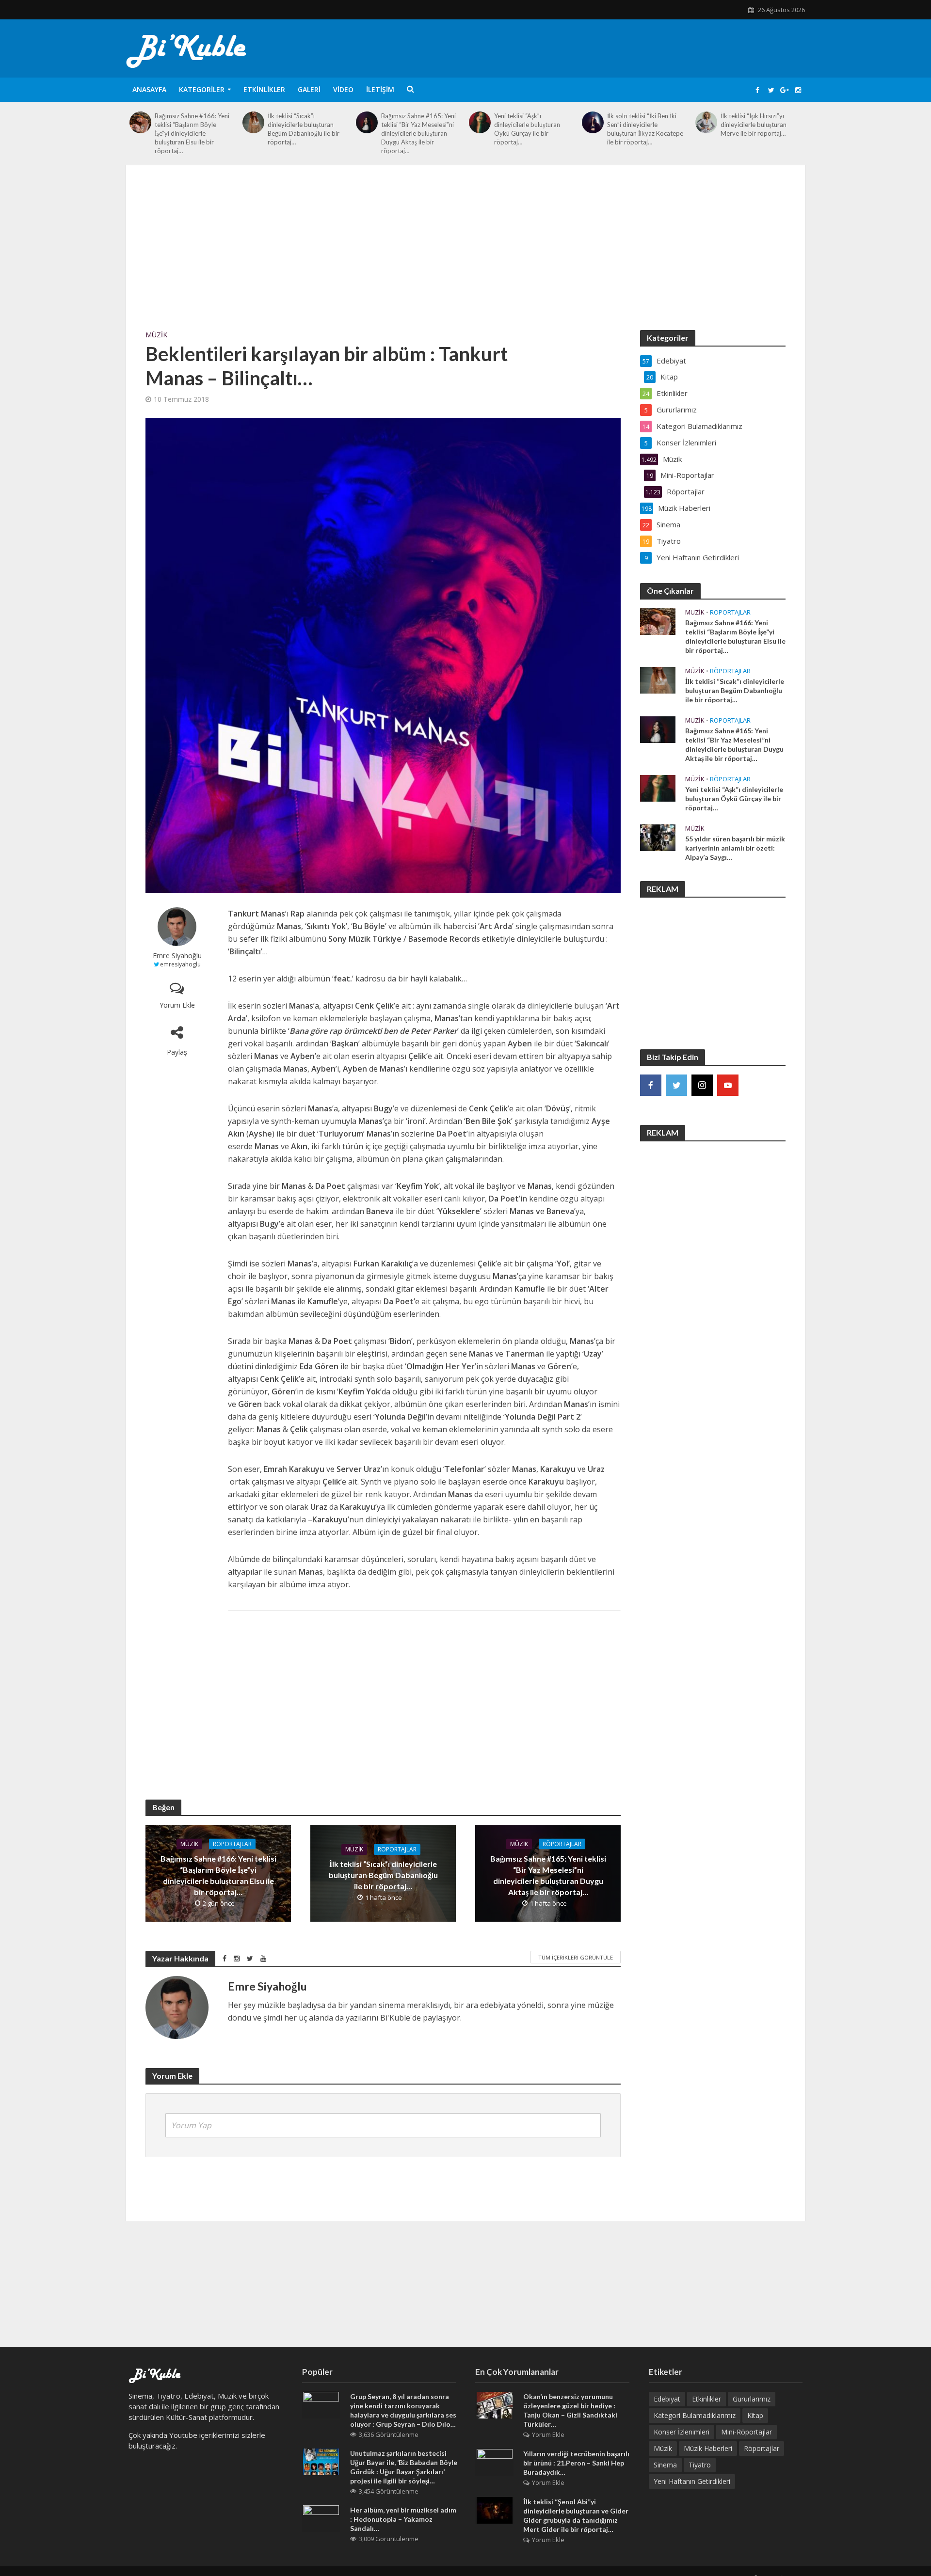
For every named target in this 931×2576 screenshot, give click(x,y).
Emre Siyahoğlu (177, 956)
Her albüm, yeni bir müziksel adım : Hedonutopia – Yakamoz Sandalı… (403, 2519)
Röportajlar (232, 1844)
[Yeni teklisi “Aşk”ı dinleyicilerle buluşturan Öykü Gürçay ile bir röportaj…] (480, 122)
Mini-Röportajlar (746, 2432)
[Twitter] (676, 1085)
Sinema (665, 2465)
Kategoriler (202, 89)
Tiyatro (700, 2465)
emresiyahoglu (180, 964)
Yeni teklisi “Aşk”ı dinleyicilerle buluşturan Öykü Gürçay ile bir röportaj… (527, 129)
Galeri (309, 89)
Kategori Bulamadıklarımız (695, 2415)
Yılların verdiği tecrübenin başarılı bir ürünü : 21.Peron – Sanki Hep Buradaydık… (576, 2463)
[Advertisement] (465, 257)
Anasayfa (149, 89)
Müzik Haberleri (708, 2448)
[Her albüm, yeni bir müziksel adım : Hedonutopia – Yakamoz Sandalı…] (321, 2518)
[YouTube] (728, 1085)
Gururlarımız (752, 2399)
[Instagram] (702, 1085)
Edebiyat (667, 2399)
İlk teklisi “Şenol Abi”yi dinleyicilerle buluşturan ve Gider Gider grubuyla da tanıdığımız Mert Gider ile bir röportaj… (576, 2515)
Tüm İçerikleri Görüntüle (576, 1957)
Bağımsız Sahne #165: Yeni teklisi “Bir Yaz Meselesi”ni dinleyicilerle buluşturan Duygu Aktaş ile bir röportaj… (418, 133)
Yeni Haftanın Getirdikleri (692, 2481)
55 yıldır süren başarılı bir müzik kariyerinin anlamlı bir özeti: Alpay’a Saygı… (735, 848)
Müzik (156, 335)
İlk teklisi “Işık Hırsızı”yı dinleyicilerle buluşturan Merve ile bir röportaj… (754, 125)
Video (343, 89)
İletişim (380, 89)
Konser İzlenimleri (682, 2432)
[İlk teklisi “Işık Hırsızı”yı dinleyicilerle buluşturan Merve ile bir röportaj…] (706, 122)
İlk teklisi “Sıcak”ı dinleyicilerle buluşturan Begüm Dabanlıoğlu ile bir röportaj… (304, 129)
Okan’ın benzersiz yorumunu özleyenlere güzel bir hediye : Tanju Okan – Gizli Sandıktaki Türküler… (570, 2410)
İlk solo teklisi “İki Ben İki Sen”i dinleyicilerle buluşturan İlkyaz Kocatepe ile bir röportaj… (645, 129)
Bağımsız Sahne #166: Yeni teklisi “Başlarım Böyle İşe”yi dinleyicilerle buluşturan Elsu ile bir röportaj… (192, 133)
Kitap (755, 2415)
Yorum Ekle (177, 1005)
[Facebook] (651, 1085)
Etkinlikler (264, 89)
